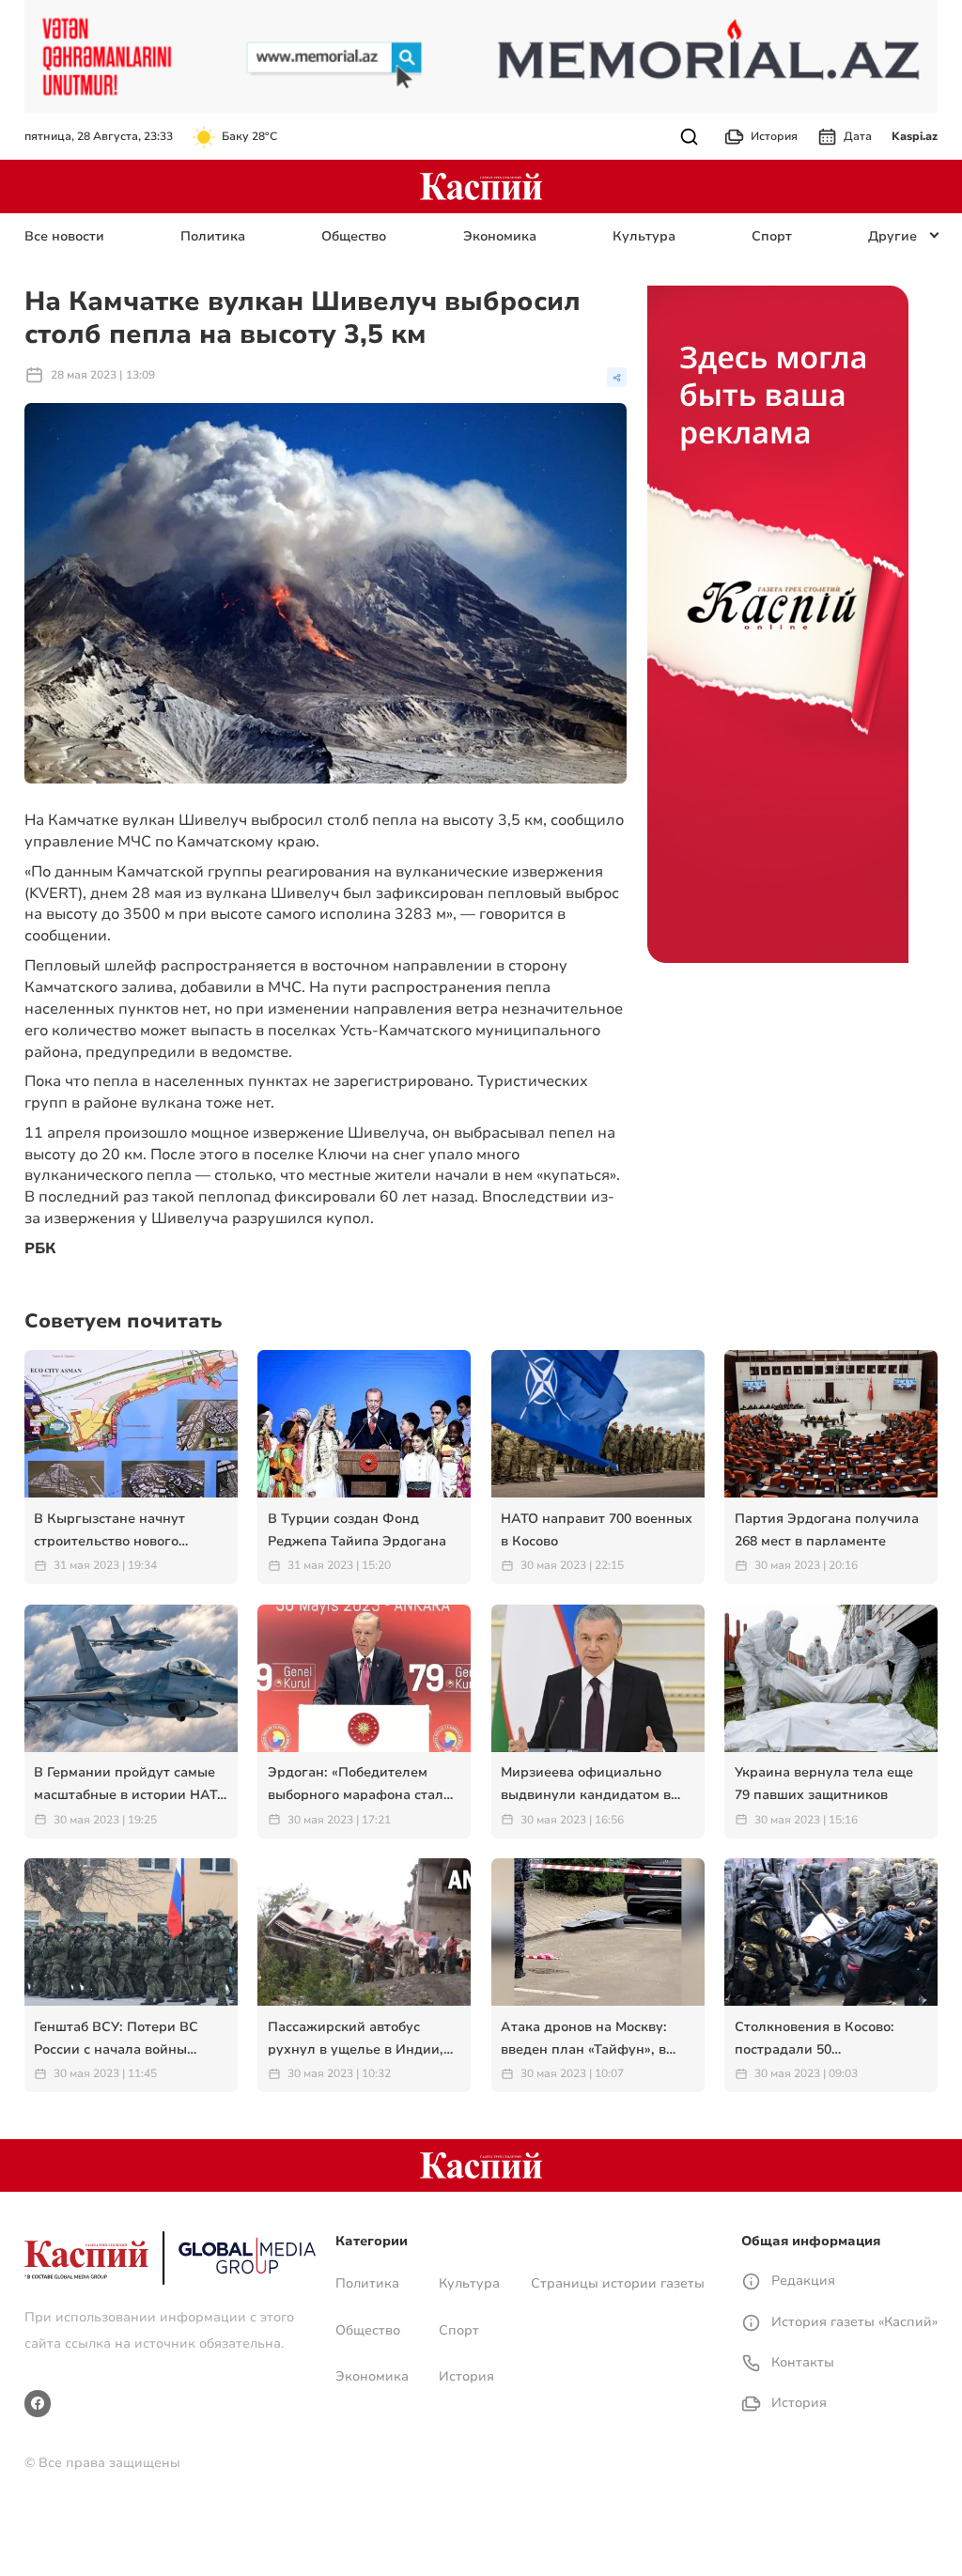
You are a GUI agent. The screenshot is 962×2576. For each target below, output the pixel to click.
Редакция (801, 2281)
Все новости (64, 236)
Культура (644, 236)
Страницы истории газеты (618, 2283)
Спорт (772, 236)
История (774, 136)
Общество (354, 236)
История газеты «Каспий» (853, 2322)
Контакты (801, 2362)
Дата (858, 136)
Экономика (500, 236)
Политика (213, 236)
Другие (892, 236)
